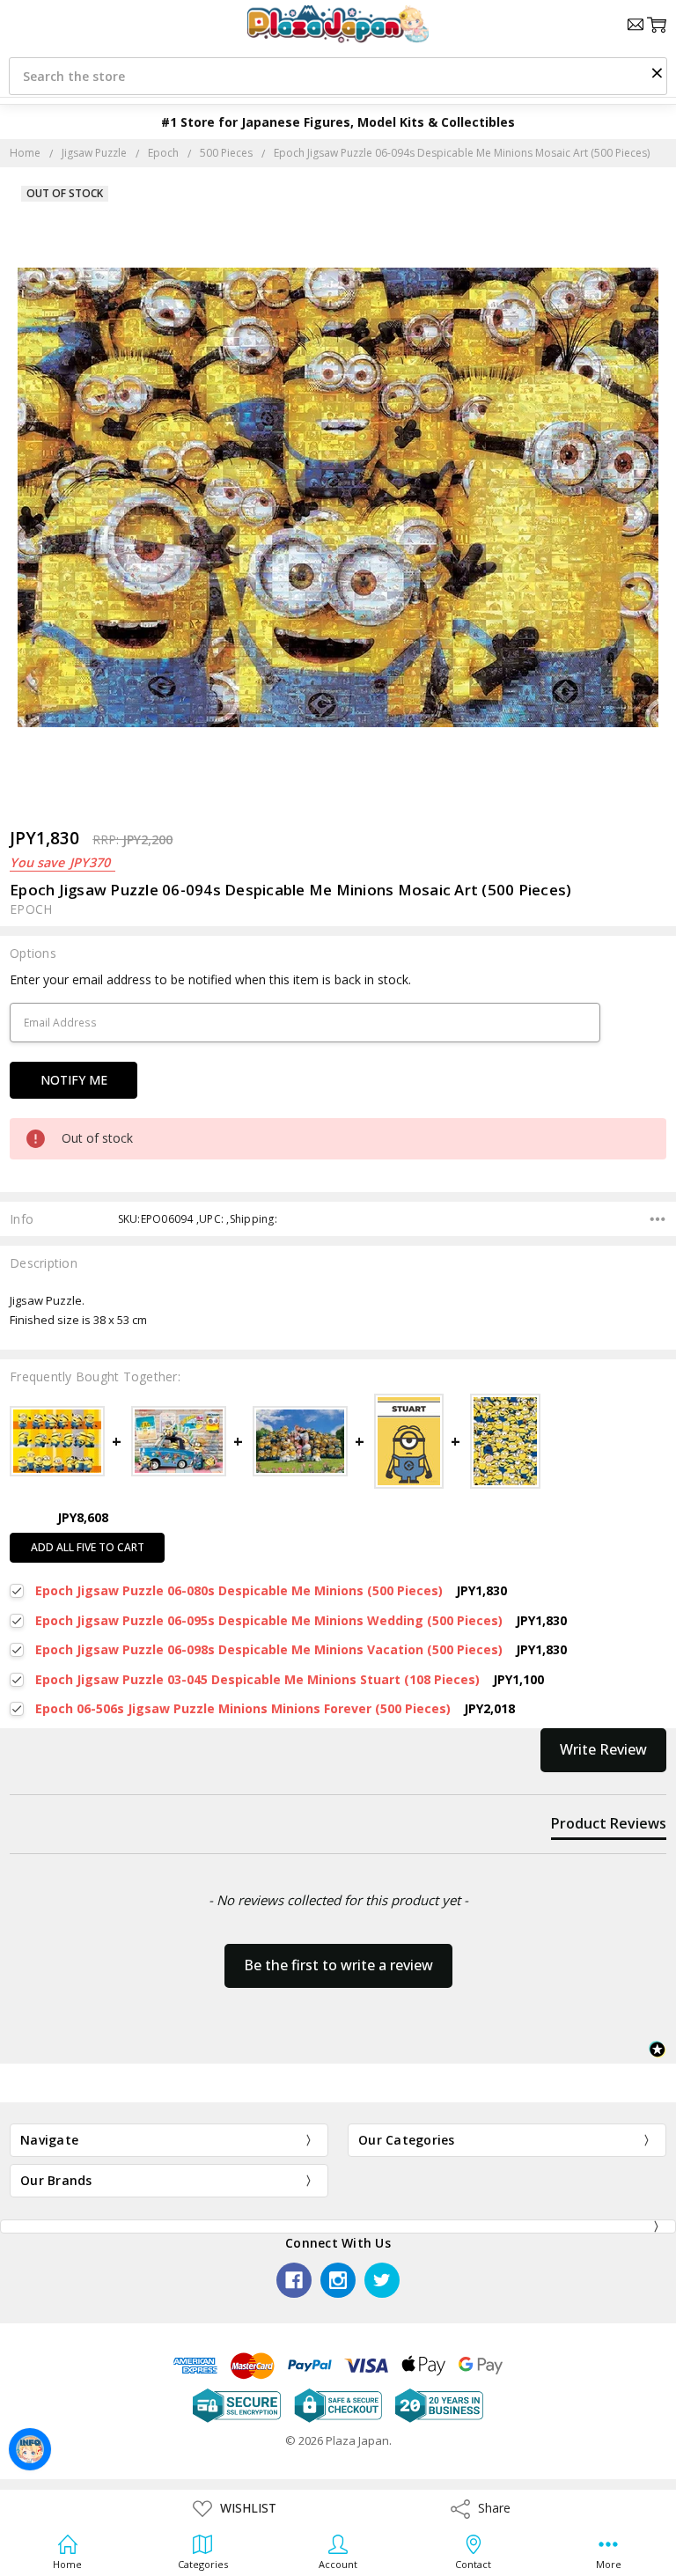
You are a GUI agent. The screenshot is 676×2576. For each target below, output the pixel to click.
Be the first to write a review (338, 1965)
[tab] (609, 1827)
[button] (657, 72)
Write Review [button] (603, 1749)
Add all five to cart (88, 1547)
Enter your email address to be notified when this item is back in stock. (210, 979)
